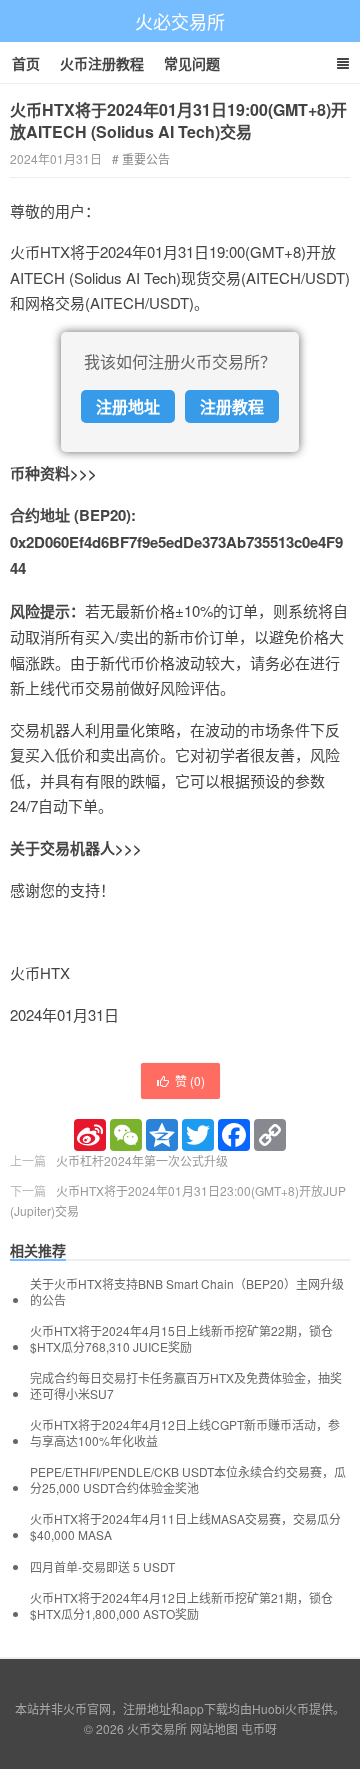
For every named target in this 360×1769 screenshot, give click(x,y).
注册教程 (232, 406)
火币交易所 (157, 1728)
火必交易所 (180, 21)
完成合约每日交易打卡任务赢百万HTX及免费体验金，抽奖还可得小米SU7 (186, 1386)
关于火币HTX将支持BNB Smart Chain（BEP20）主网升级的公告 (187, 1292)
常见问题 (192, 63)
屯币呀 (259, 1728)
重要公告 (146, 158)
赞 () (190, 1080)
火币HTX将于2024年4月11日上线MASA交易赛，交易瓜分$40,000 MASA (185, 1527)
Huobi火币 (280, 1708)
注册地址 (128, 406)
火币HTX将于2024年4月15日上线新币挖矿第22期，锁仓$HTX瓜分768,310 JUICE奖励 (181, 1339)
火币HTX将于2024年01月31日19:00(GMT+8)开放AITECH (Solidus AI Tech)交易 (178, 120)
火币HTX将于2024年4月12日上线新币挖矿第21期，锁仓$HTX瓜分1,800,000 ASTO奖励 (181, 1606)
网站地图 (214, 1728)
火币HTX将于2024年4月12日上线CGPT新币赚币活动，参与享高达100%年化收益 (185, 1433)
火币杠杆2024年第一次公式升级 (142, 1160)
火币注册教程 (102, 63)
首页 (26, 63)
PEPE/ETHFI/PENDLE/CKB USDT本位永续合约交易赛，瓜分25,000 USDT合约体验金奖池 (188, 1480)
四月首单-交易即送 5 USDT (102, 1567)
